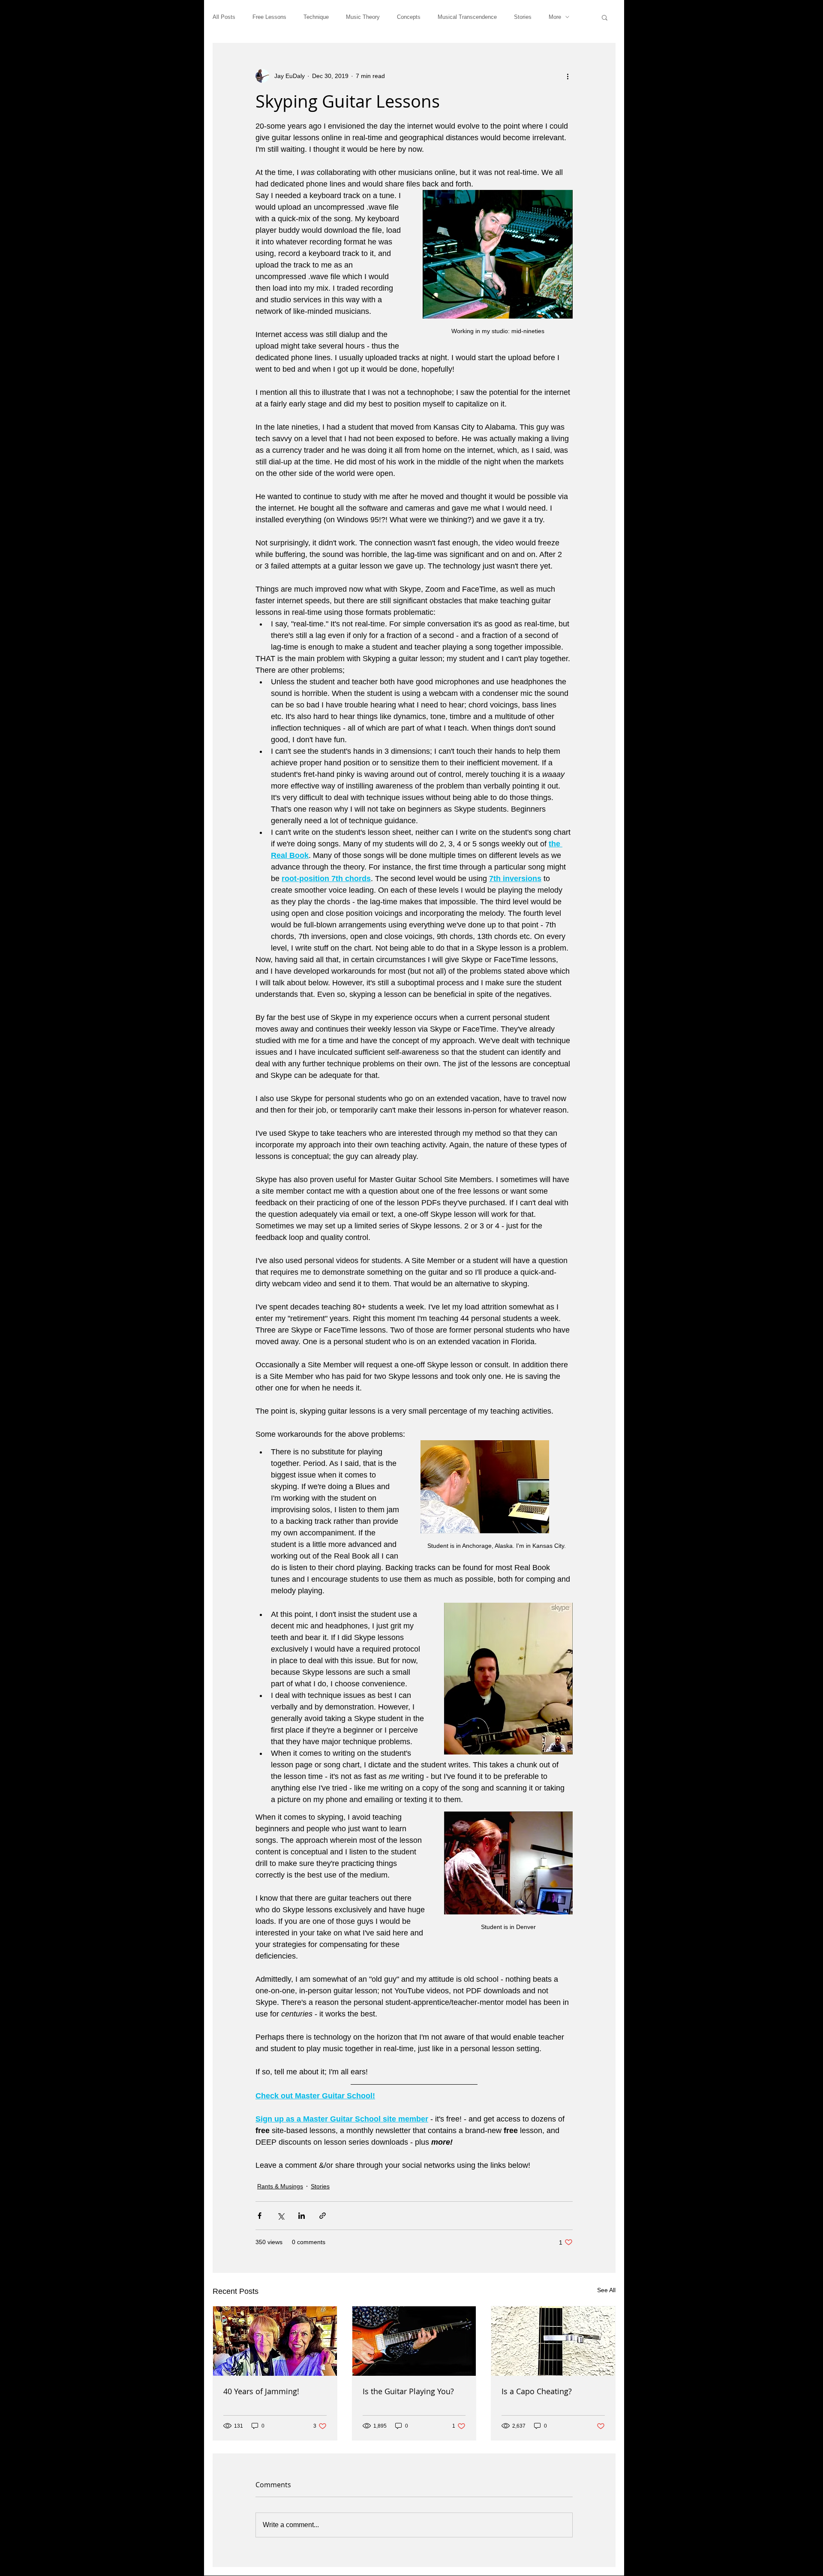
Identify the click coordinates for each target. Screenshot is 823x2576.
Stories (523, 17)
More (555, 17)
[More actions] (568, 76)
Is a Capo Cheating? (537, 2391)
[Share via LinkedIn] (302, 2216)
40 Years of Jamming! (261, 2391)
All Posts (224, 17)
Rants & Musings (280, 2186)
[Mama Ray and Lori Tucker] (275, 2341)
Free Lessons (269, 17)
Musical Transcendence (467, 17)
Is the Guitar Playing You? (408, 2391)
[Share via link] (323, 2216)
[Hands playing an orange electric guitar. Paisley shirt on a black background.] (414, 2341)
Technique (316, 17)
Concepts (409, 17)
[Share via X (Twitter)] (281, 2216)
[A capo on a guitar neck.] (553, 2341)
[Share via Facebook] (260, 2216)
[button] (605, 17)
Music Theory (363, 17)
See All (606, 2290)
